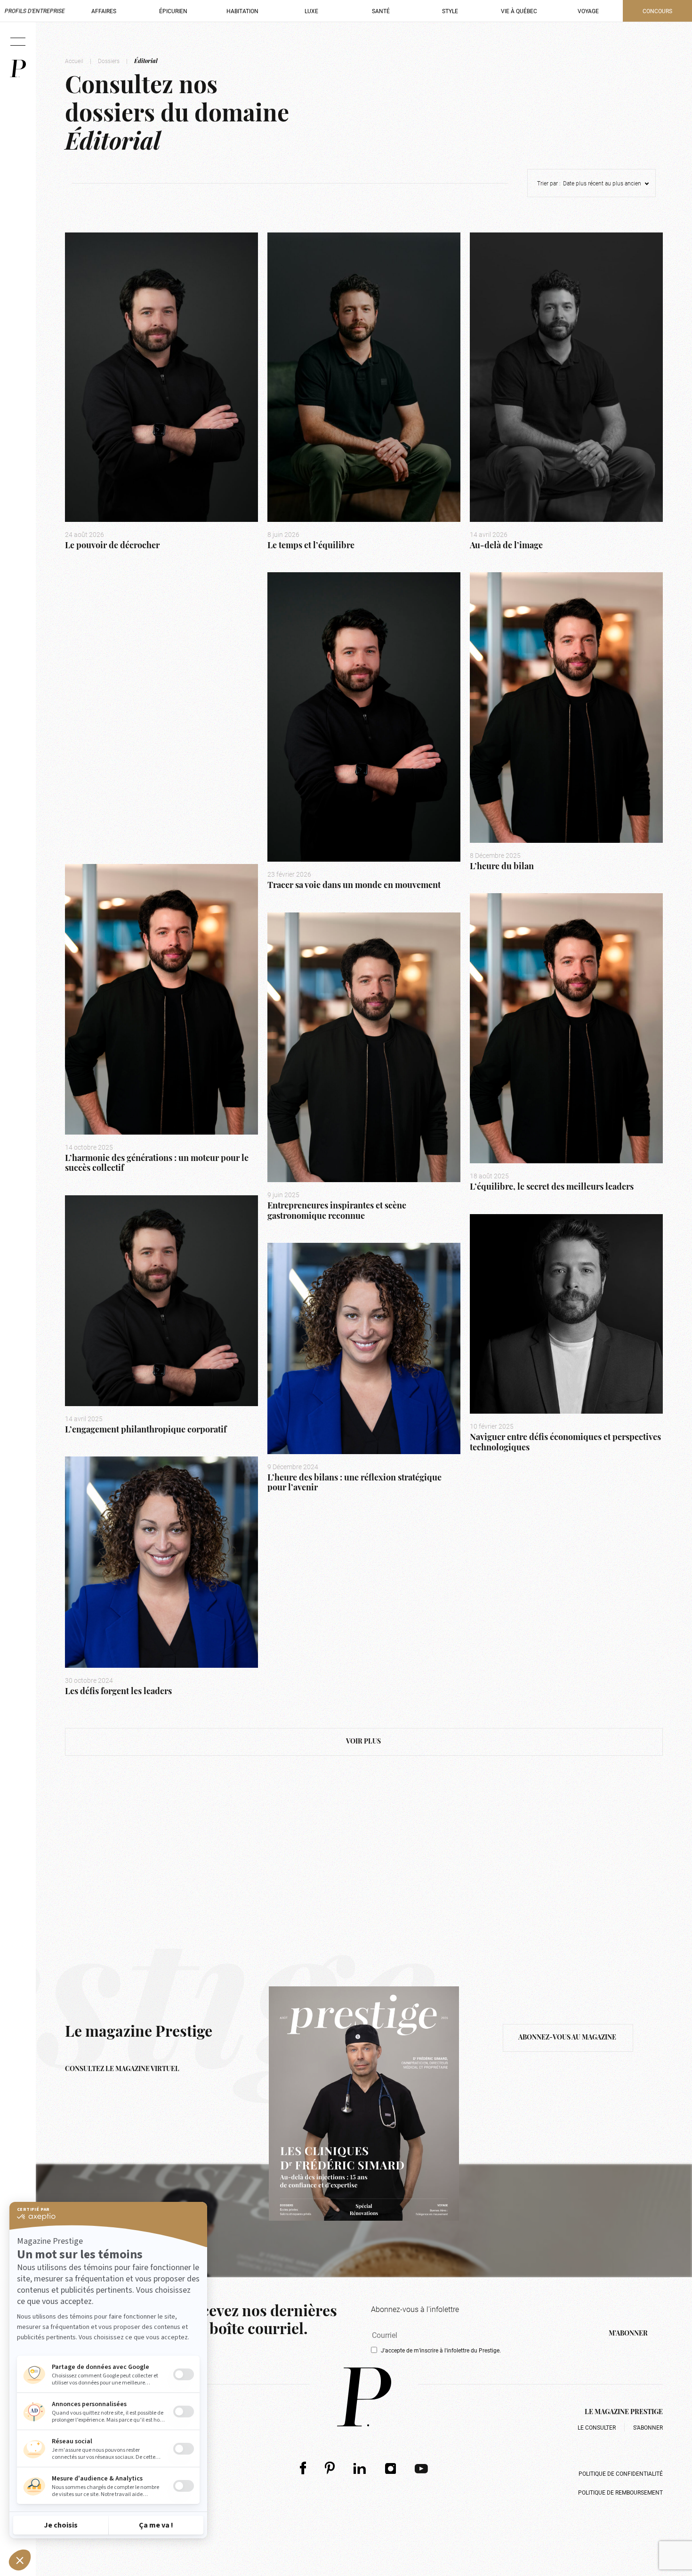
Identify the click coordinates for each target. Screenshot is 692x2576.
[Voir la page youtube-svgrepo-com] (421, 2468)
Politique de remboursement (620, 2492)
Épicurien (173, 11)
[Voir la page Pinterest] (330, 2468)
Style (450, 11)
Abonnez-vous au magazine (568, 2038)
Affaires (104, 11)
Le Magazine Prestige (624, 2412)
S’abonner (648, 2427)
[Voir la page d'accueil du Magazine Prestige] (364, 2397)
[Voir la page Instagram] (391, 2468)
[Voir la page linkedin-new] (360, 2468)
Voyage (588, 11)
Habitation (242, 11)
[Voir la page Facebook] (303, 2468)
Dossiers (109, 61)
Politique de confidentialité (621, 2473)
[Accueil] (18, 68)
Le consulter (597, 2427)
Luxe (311, 11)
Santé (381, 11)
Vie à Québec (519, 11)
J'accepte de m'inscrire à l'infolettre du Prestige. (441, 2350)
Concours (657, 11)
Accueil (74, 61)
